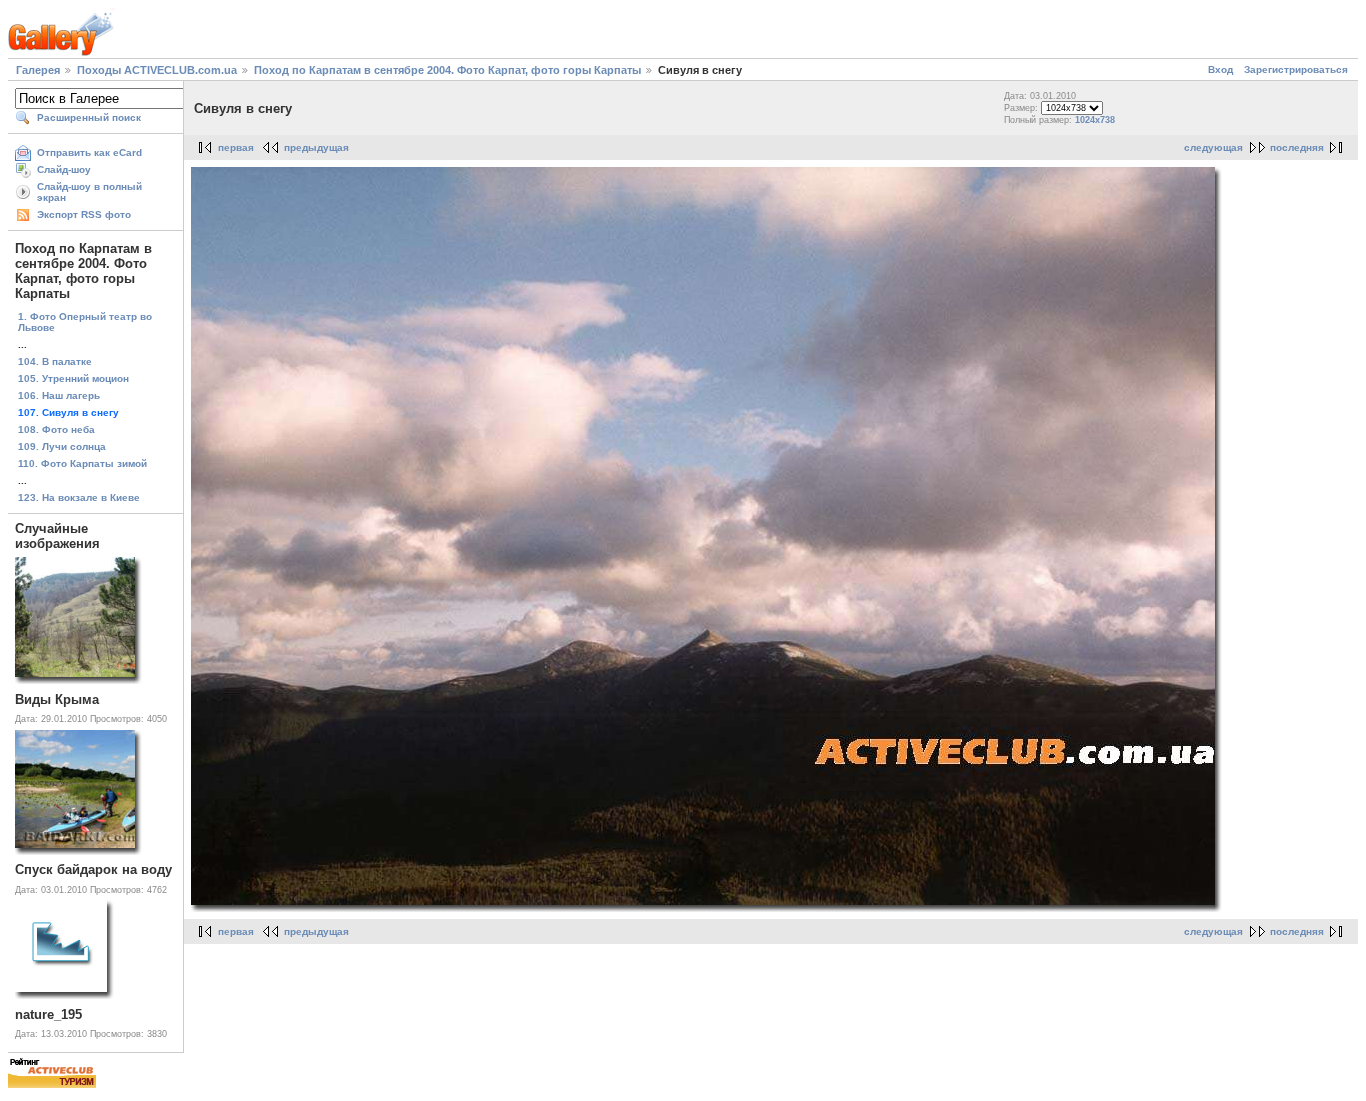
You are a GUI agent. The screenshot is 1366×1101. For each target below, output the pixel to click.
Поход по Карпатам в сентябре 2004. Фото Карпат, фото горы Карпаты (447, 70)
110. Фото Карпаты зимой (82, 463)
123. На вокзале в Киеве (79, 497)
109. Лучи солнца (62, 446)
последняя (1297, 147)
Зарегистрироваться (1296, 69)
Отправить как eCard (89, 152)
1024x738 (1095, 120)
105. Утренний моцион (73, 378)
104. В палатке (55, 361)
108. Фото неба (56, 429)
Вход (1220, 69)
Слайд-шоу (64, 169)
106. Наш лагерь (59, 395)
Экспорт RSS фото (84, 214)
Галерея (38, 70)
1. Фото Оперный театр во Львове (85, 322)
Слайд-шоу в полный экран (89, 192)
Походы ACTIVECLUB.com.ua (157, 70)
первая (236, 147)
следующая (1213, 147)
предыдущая (316, 147)
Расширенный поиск (89, 117)
